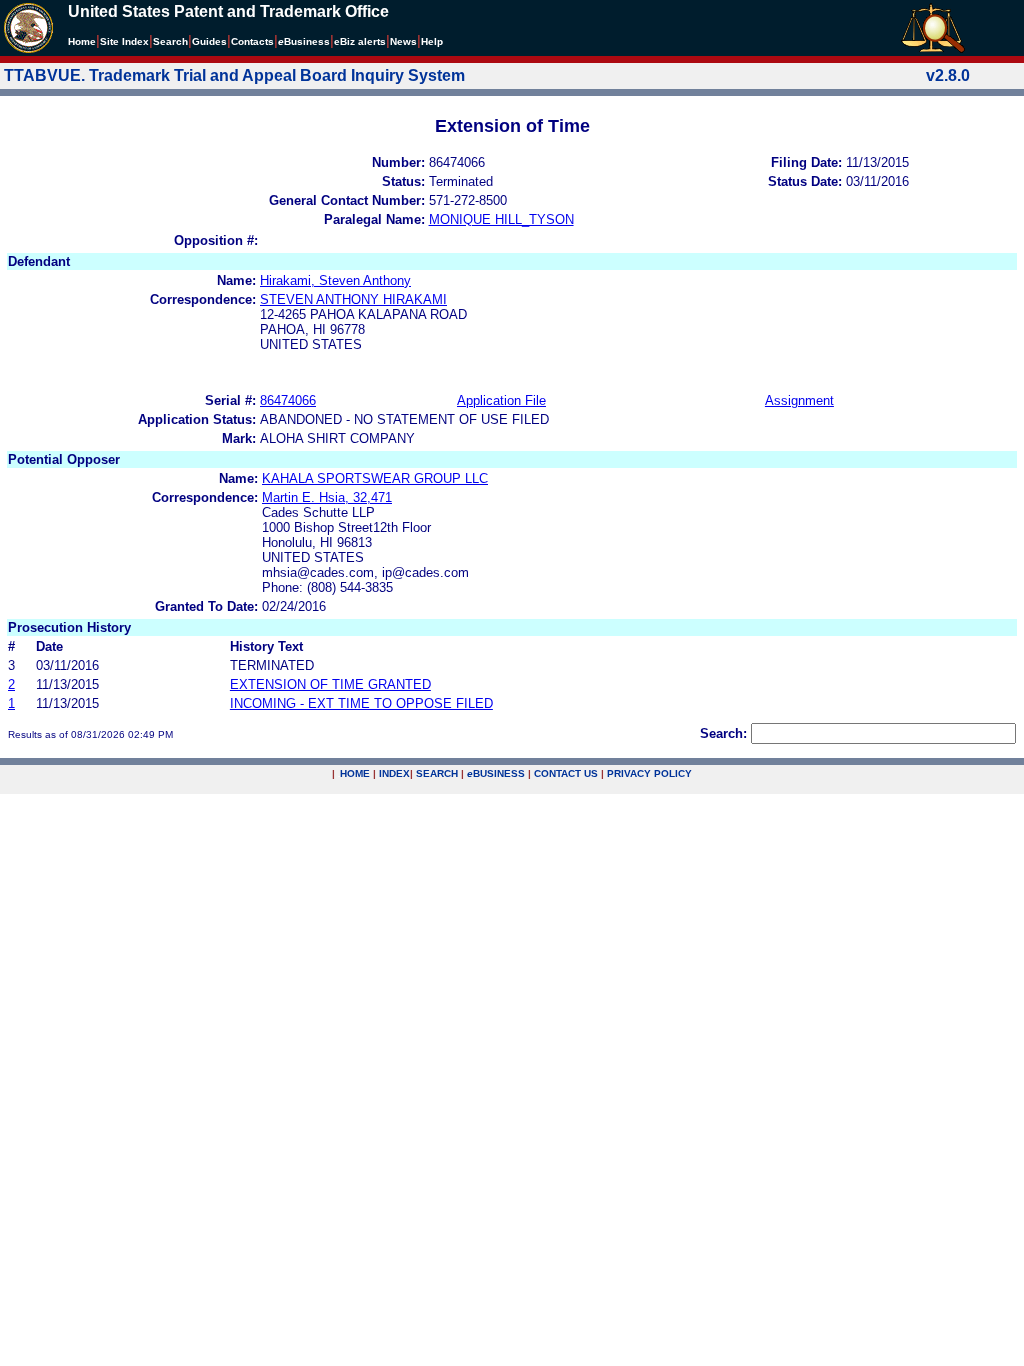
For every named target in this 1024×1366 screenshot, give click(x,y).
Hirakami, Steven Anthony (335, 280)
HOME (355, 773)
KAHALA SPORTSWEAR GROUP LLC (375, 478)
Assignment (799, 400)
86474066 (288, 400)
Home (82, 41)
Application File (501, 400)
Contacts (252, 41)
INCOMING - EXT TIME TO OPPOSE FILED (361, 703)
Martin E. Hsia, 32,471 (327, 497)
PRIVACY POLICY (649, 773)
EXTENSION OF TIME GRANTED (330, 684)
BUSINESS (496, 773)
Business (304, 41)
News (403, 41)
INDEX (394, 773)
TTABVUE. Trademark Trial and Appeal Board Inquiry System (234, 75)
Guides (209, 41)
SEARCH (437, 773)
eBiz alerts (360, 41)
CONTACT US (566, 773)
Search (170, 41)
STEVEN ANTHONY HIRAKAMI (353, 299)
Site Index (124, 41)
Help (432, 41)
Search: (723, 733)
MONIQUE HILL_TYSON (501, 219)
